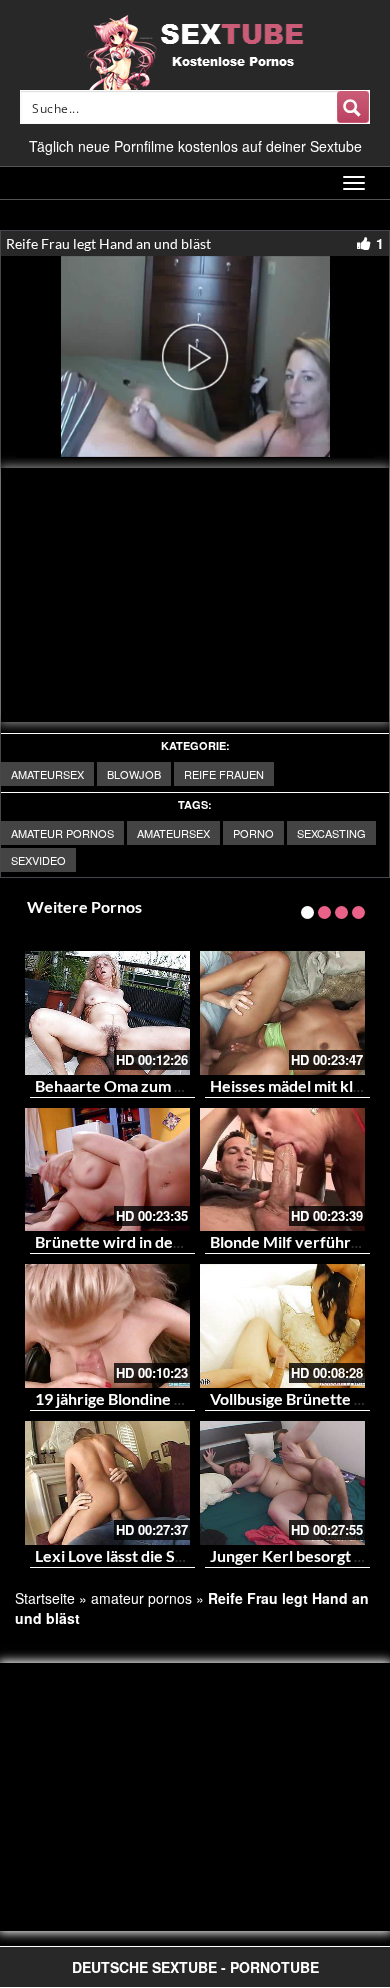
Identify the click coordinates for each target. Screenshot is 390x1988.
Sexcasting (331, 833)
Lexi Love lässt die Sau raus (130, 1555)
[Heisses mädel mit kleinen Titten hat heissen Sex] (282, 1013)
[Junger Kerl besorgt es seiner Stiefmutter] (282, 1483)
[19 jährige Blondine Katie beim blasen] (107, 1326)
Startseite (45, 1598)
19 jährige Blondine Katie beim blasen (167, 1398)
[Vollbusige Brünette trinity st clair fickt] (282, 1326)
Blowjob (134, 774)
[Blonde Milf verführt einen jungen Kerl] (282, 1170)
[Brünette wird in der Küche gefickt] (107, 1170)
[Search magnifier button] (353, 107)
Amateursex (47, 774)
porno (253, 833)
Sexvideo (38, 860)
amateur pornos (62, 833)
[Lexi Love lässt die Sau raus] (107, 1483)
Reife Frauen (224, 774)
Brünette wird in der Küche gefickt (158, 1241)
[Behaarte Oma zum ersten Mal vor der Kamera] (107, 1013)
